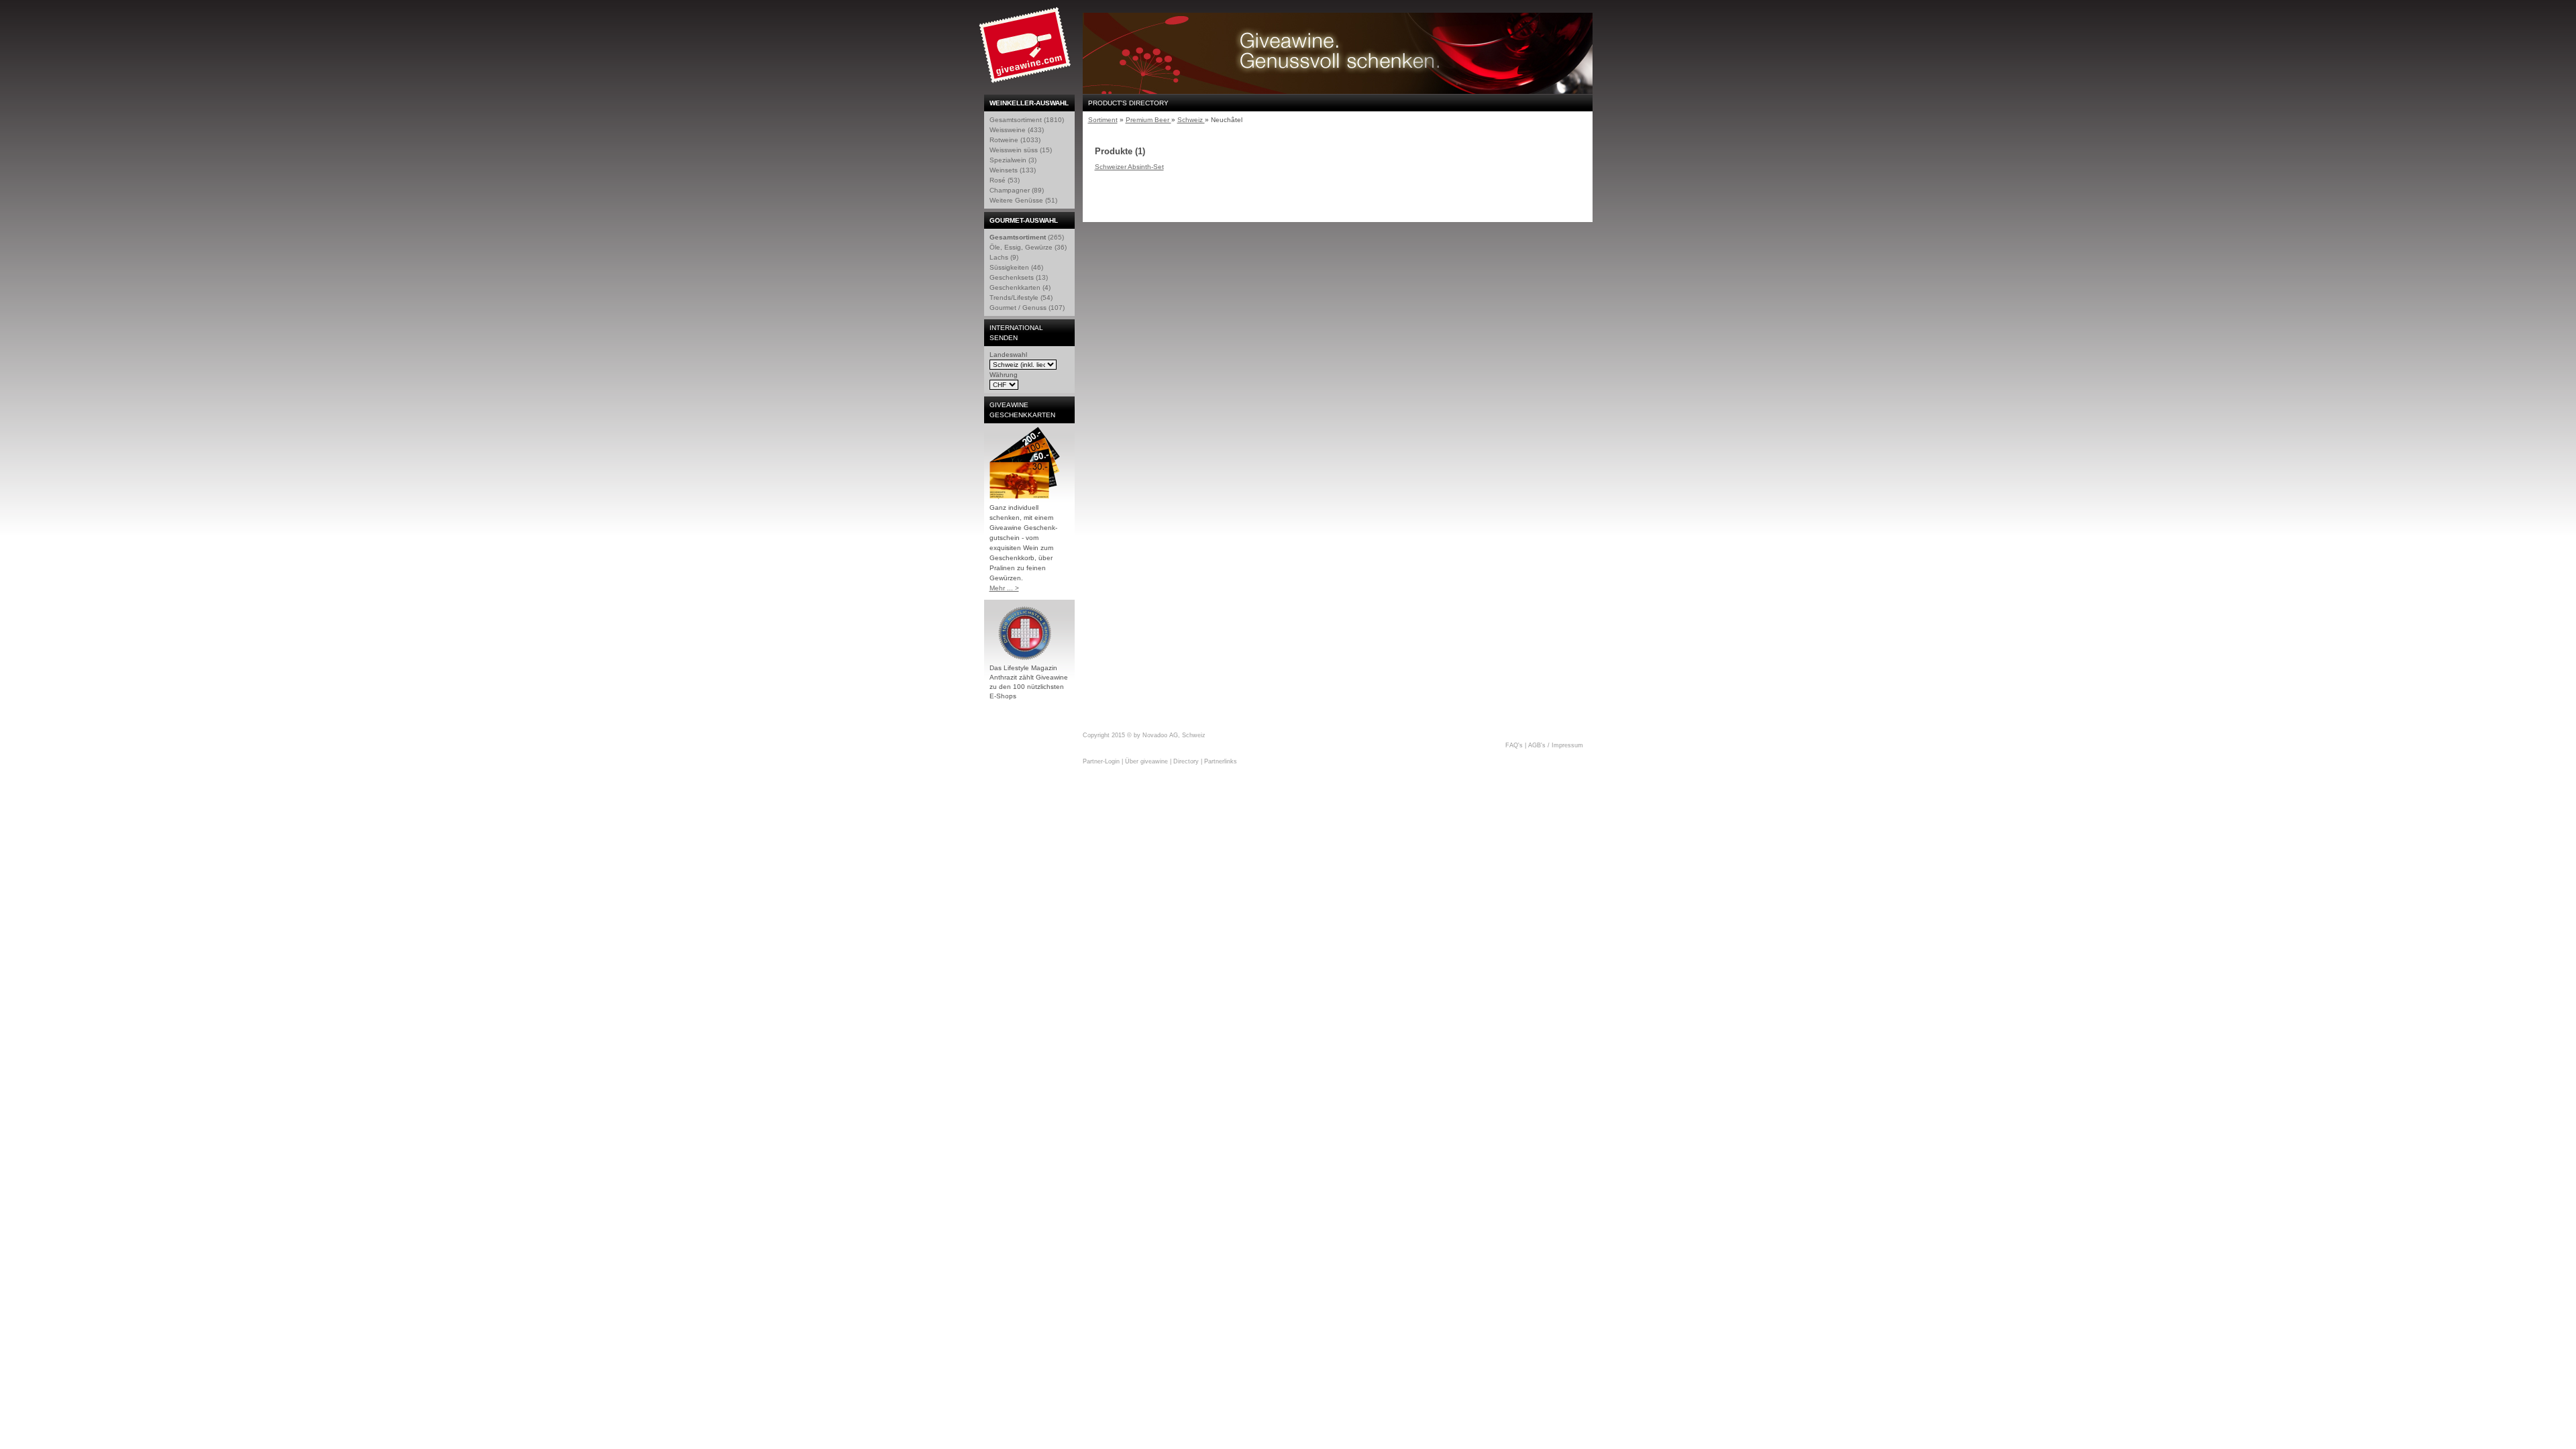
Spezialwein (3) (1013, 160)
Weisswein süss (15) (1021, 150)
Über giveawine (1146, 761)
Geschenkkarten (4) (1020, 287)
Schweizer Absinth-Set (1129, 167)
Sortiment (1103, 120)
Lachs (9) (1004, 257)
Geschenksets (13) (1019, 277)
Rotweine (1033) (1015, 140)
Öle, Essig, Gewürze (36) (1028, 247)
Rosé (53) (1005, 180)
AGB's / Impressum (1556, 745)
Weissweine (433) (1017, 130)
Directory (1186, 761)
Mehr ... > (1004, 588)
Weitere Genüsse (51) (1023, 200)
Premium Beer (1148, 120)
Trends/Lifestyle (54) (1021, 298)
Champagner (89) (1017, 190)
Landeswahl (1008, 355)
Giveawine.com (1026, 50)
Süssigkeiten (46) (1016, 267)
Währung (1004, 375)
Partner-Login (1101, 761)
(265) (1027, 237)
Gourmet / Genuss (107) (1027, 308)
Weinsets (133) (1013, 170)
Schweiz (1191, 120)
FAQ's (1514, 745)
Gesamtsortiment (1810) (1027, 120)
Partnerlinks (1221, 761)
